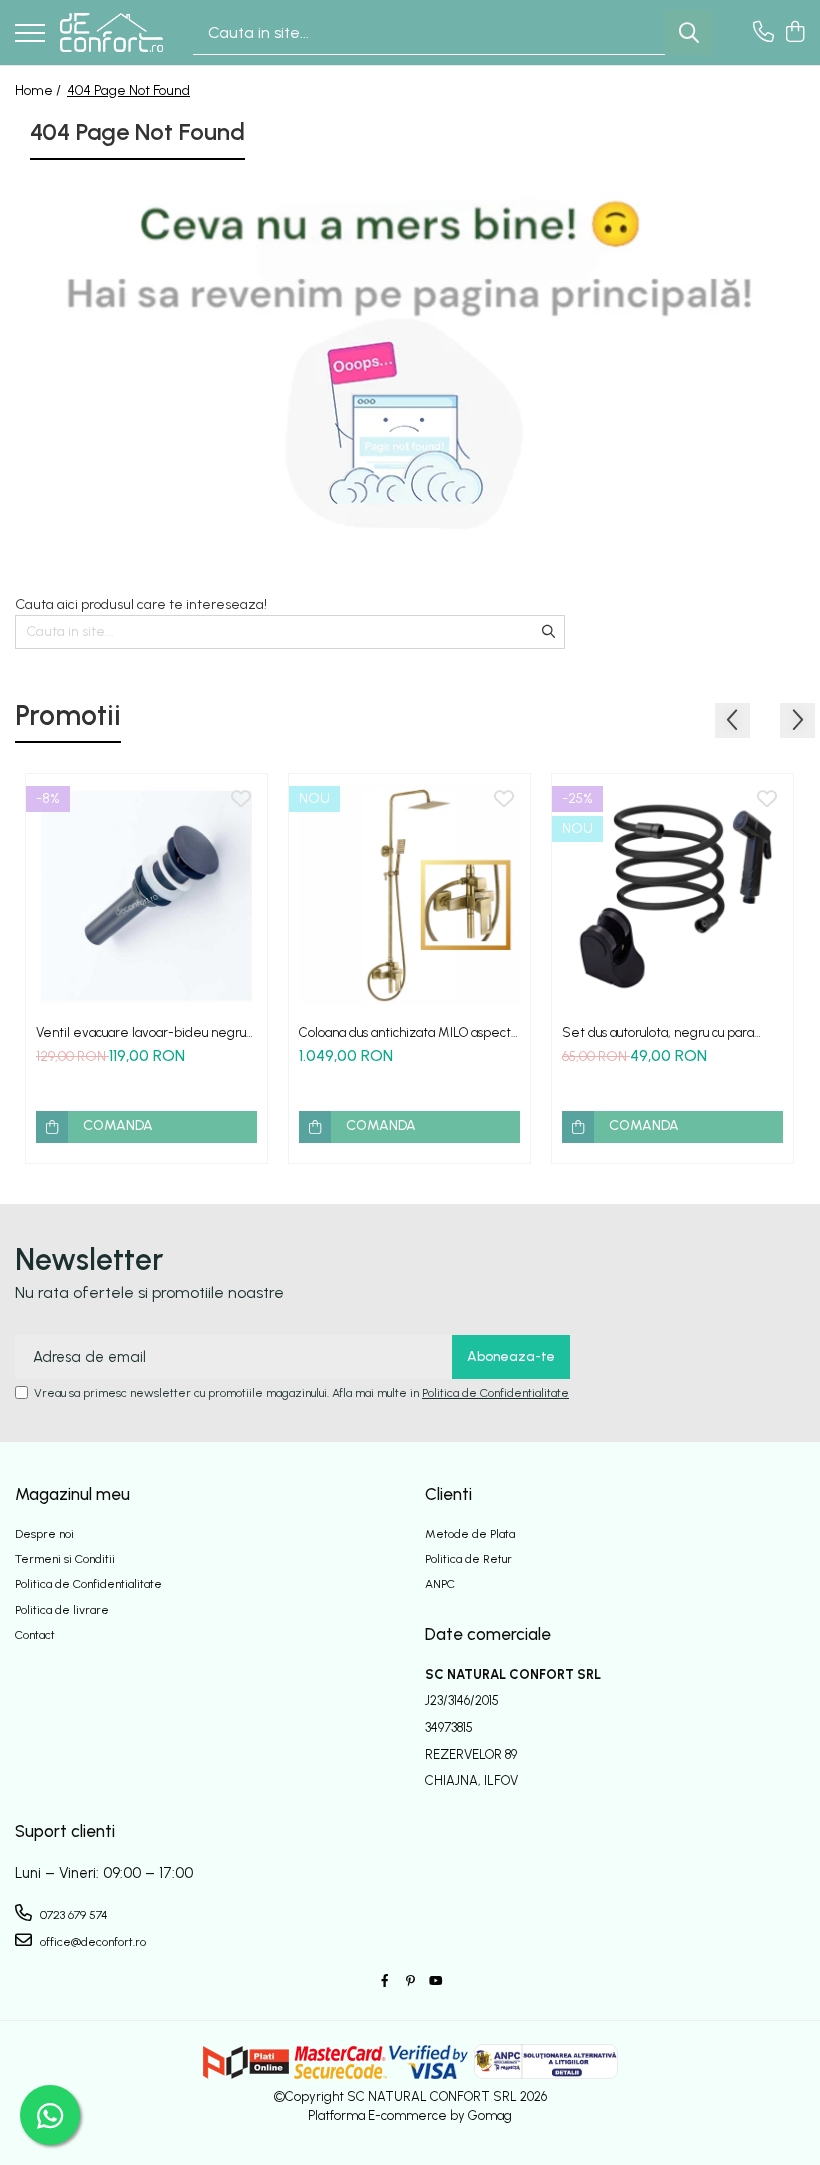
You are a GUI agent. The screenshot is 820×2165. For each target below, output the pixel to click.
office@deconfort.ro (91, 1942)
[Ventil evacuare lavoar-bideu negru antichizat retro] (146, 894)
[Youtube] (435, 1981)
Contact (35, 1635)
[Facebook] (385, 1981)
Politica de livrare (62, 1610)
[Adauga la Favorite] (241, 800)
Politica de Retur (468, 1559)
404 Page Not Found (128, 90)
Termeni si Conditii (65, 1559)
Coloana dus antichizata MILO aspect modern (405, 1032)
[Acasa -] (111, 32)
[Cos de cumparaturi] (794, 33)
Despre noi (44, 1534)
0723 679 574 (72, 1915)
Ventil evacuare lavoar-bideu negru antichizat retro (141, 1032)
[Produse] (30, 34)
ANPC (440, 1584)
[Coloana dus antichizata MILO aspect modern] (409, 894)
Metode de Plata (470, 1534)
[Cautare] (689, 32)
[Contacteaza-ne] (763, 33)
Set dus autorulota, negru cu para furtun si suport (658, 1032)
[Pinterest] (410, 1981)
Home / (39, 90)
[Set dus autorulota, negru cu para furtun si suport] (672, 894)
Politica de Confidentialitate (495, 1393)
